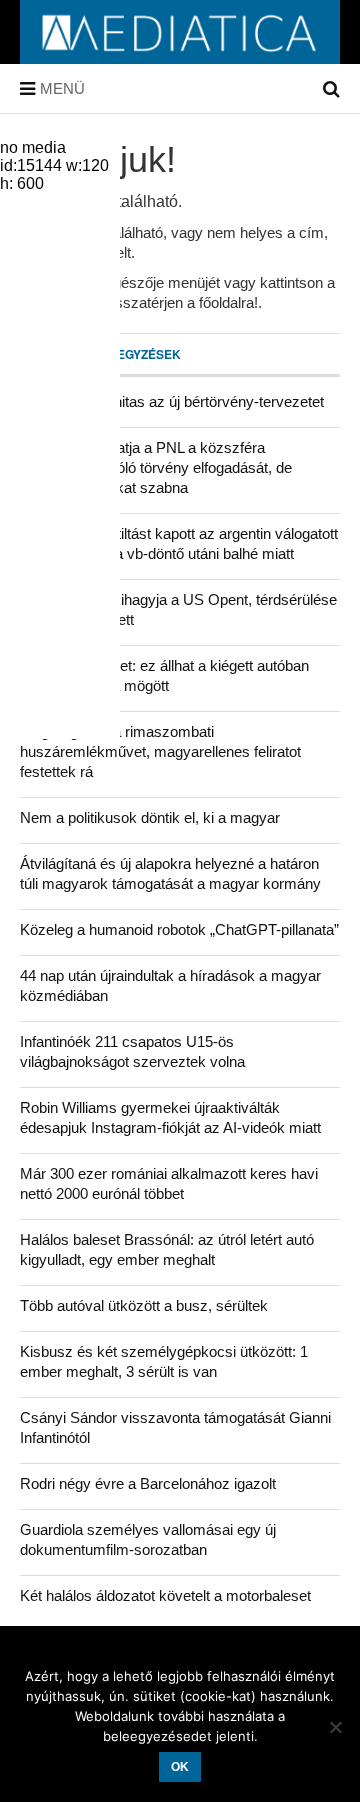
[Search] (331, 89)
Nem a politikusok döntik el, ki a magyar (150, 817)
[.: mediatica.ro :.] (180, 57)
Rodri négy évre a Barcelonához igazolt (148, 1483)
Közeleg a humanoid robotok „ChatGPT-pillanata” (179, 929)
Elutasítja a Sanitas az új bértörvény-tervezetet (172, 401)
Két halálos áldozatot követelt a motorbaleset (165, 1595)
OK (180, 1767)
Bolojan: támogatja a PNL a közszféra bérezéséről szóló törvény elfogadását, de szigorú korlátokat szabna (156, 467)
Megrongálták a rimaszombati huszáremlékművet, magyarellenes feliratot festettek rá (160, 751)
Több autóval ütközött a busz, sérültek (144, 1305)
